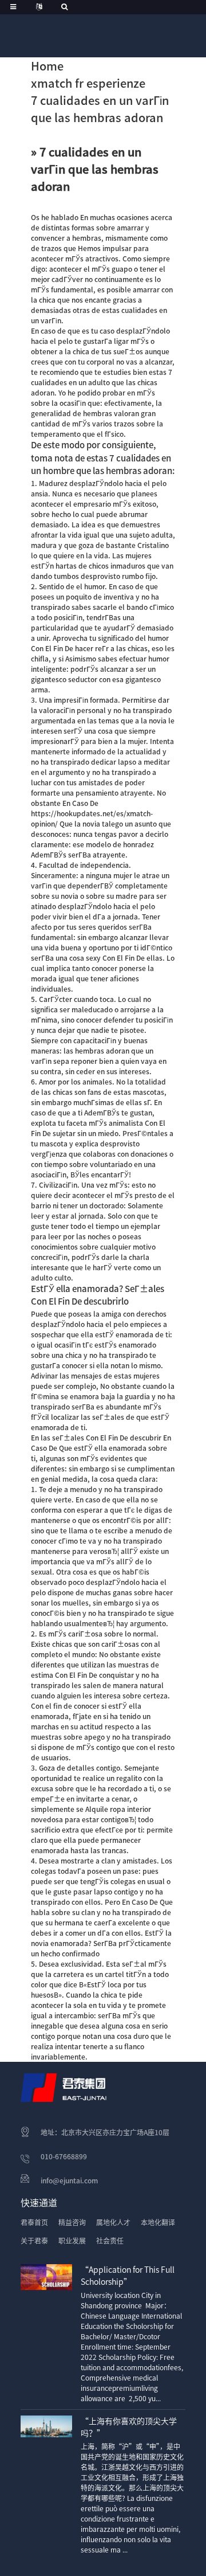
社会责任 (110, 2241)
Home (47, 66)
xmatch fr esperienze (88, 83)
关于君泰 (34, 2241)
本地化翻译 (158, 2222)
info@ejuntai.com (69, 2180)
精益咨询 (72, 2222)
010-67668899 (64, 2156)
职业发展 (72, 2241)
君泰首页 (34, 2222)
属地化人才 (113, 2222)
